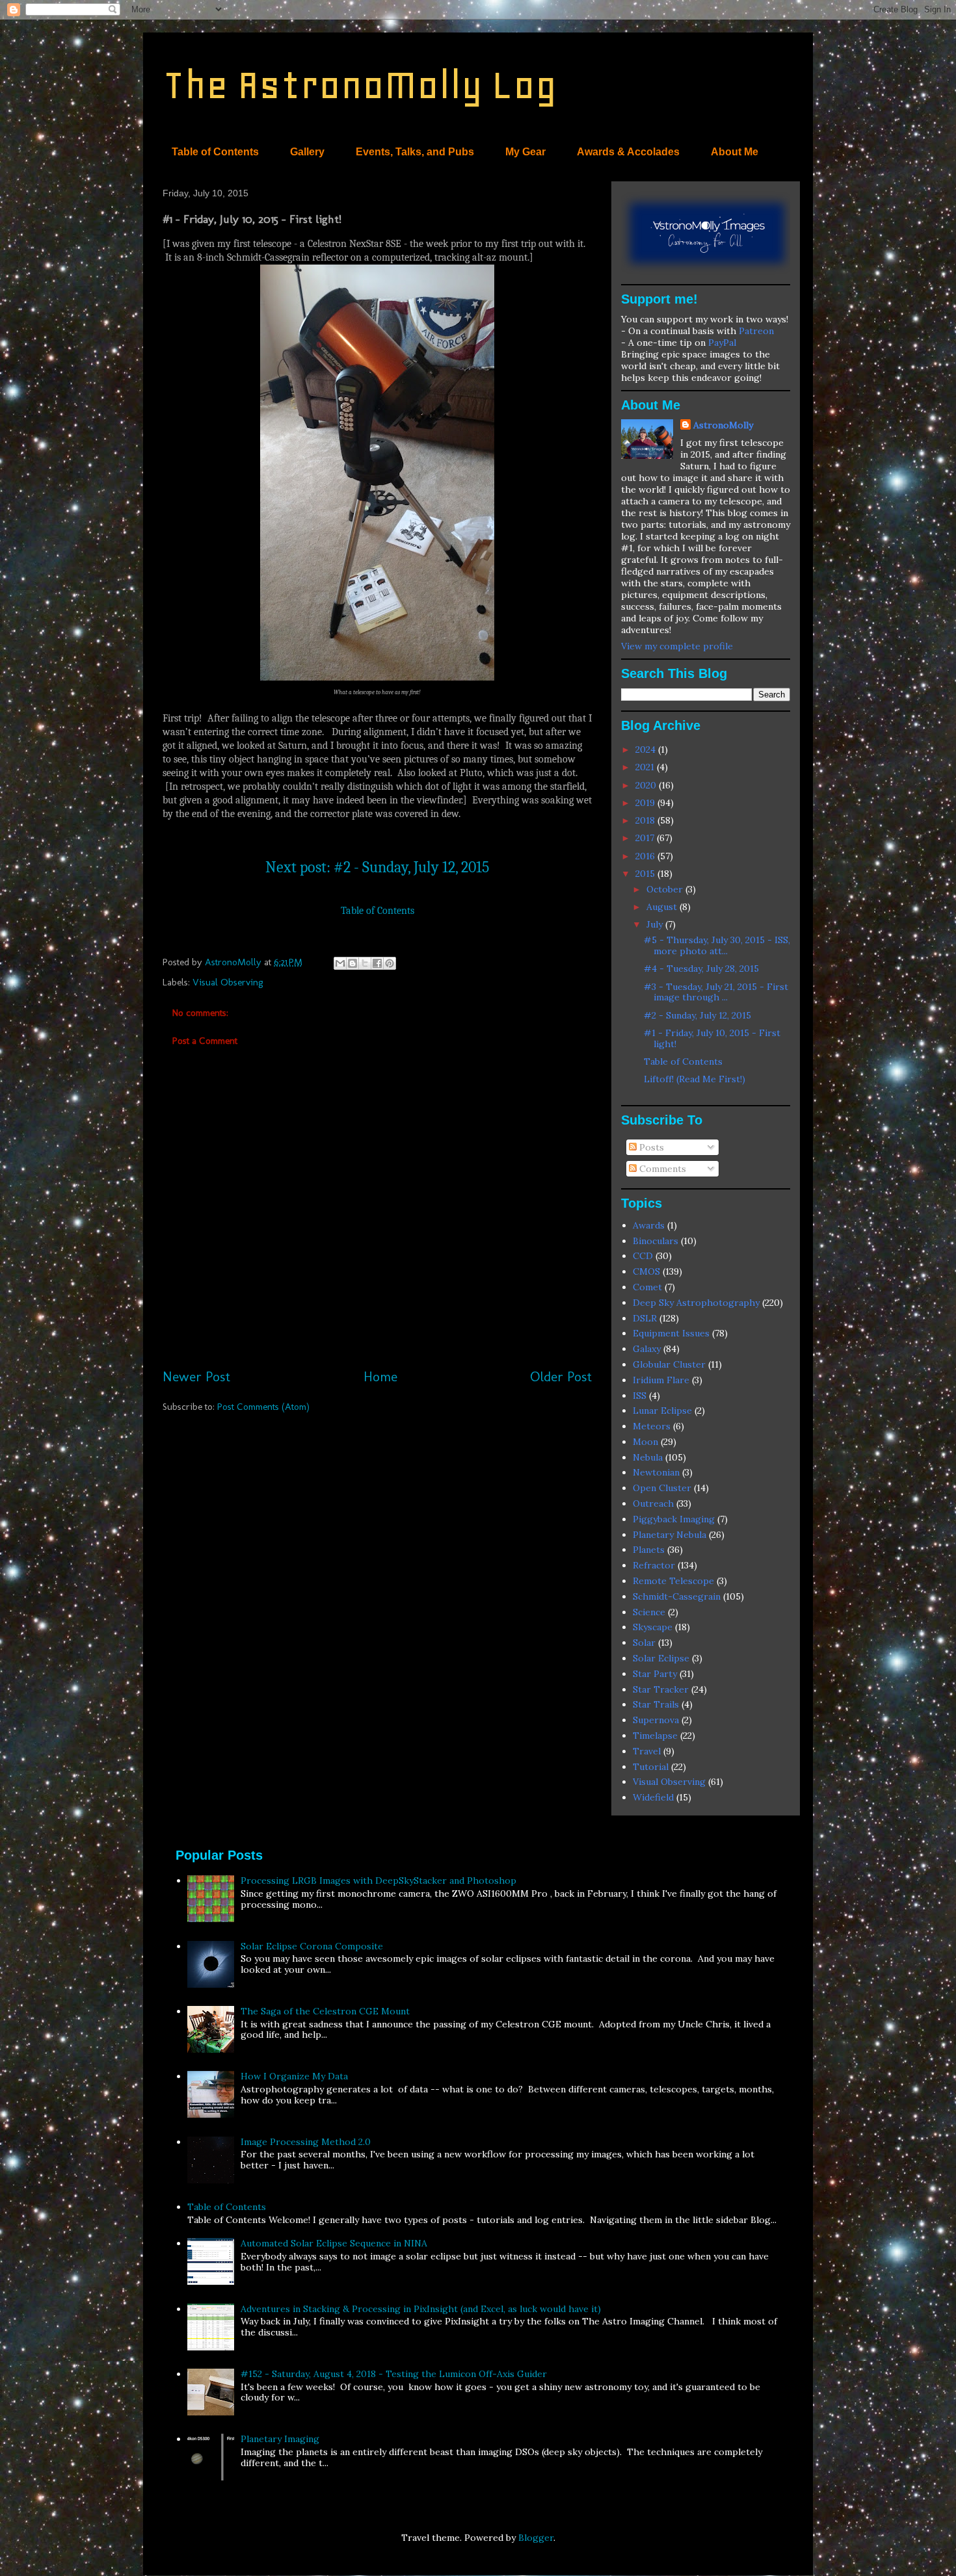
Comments (661, 1169)
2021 (646, 767)
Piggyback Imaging (674, 1519)
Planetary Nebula (670, 1535)
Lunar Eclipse (662, 1411)
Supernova (656, 1720)
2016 (646, 856)
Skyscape (653, 1627)
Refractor (654, 1565)
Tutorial (651, 1767)
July (656, 924)
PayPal (722, 343)
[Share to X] (365, 963)
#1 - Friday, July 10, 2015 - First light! (712, 1038)
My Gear (525, 152)
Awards (649, 1225)
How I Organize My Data (294, 2076)
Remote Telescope (673, 1581)
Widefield (653, 1797)
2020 (647, 785)
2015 (646, 874)
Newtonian (656, 1472)
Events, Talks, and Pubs (415, 152)
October (666, 889)
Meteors (652, 1426)
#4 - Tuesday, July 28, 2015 (701, 969)
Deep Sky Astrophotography (696, 1303)
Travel (647, 1751)
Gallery (307, 152)
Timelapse (655, 1736)
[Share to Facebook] (377, 963)
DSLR (645, 1318)
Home (380, 1376)
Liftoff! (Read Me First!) (695, 1079)
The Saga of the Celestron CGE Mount (325, 2011)
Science (649, 1612)
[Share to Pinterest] (390, 963)
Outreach (653, 1503)
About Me (735, 152)
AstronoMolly (723, 425)
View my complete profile (677, 646)
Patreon (756, 331)
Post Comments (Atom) (263, 1407)
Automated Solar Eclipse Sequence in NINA (334, 2243)
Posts (650, 1147)
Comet (647, 1287)
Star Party (655, 1674)
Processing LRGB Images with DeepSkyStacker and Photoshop (378, 1880)
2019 (646, 803)
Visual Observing (228, 982)
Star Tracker (661, 1689)
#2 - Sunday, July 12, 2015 (697, 1015)
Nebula (648, 1457)
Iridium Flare (661, 1380)
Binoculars (656, 1241)
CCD (643, 1256)
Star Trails (656, 1704)
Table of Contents (215, 152)
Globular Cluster (669, 1364)
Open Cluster (662, 1488)
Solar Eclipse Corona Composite (312, 1946)
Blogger (536, 2538)
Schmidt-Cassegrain (677, 1596)
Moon (645, 1442)
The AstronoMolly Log (360, 85)
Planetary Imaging (280, 2439)
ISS (640, 1396)
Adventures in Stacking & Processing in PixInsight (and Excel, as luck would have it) (421, 2309)
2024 (647, 749)
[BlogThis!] (352, 963)
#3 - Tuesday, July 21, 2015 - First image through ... (716, 992)
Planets (649, 1550)
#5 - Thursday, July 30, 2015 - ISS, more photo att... (717, 945)
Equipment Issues (671, 1333)
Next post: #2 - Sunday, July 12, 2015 (377, 867)
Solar (644, 1643)
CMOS (646, 1271)
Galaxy (647, 1349)
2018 (646, 820)
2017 (646, 838)
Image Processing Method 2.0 (306, 2142)
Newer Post (196, 1376)
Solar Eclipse (661, 1658)
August (663, 907)
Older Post (561, 1376)
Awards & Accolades (628, 152)
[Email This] (340, 963)
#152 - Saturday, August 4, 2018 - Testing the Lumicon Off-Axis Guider (394, 2374)
